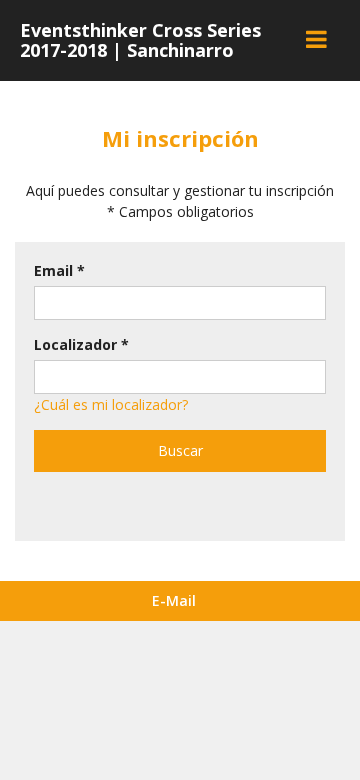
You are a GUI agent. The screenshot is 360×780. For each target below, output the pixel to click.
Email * (59, 270)
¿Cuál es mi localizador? (111, 404)
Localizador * (81, 344)
